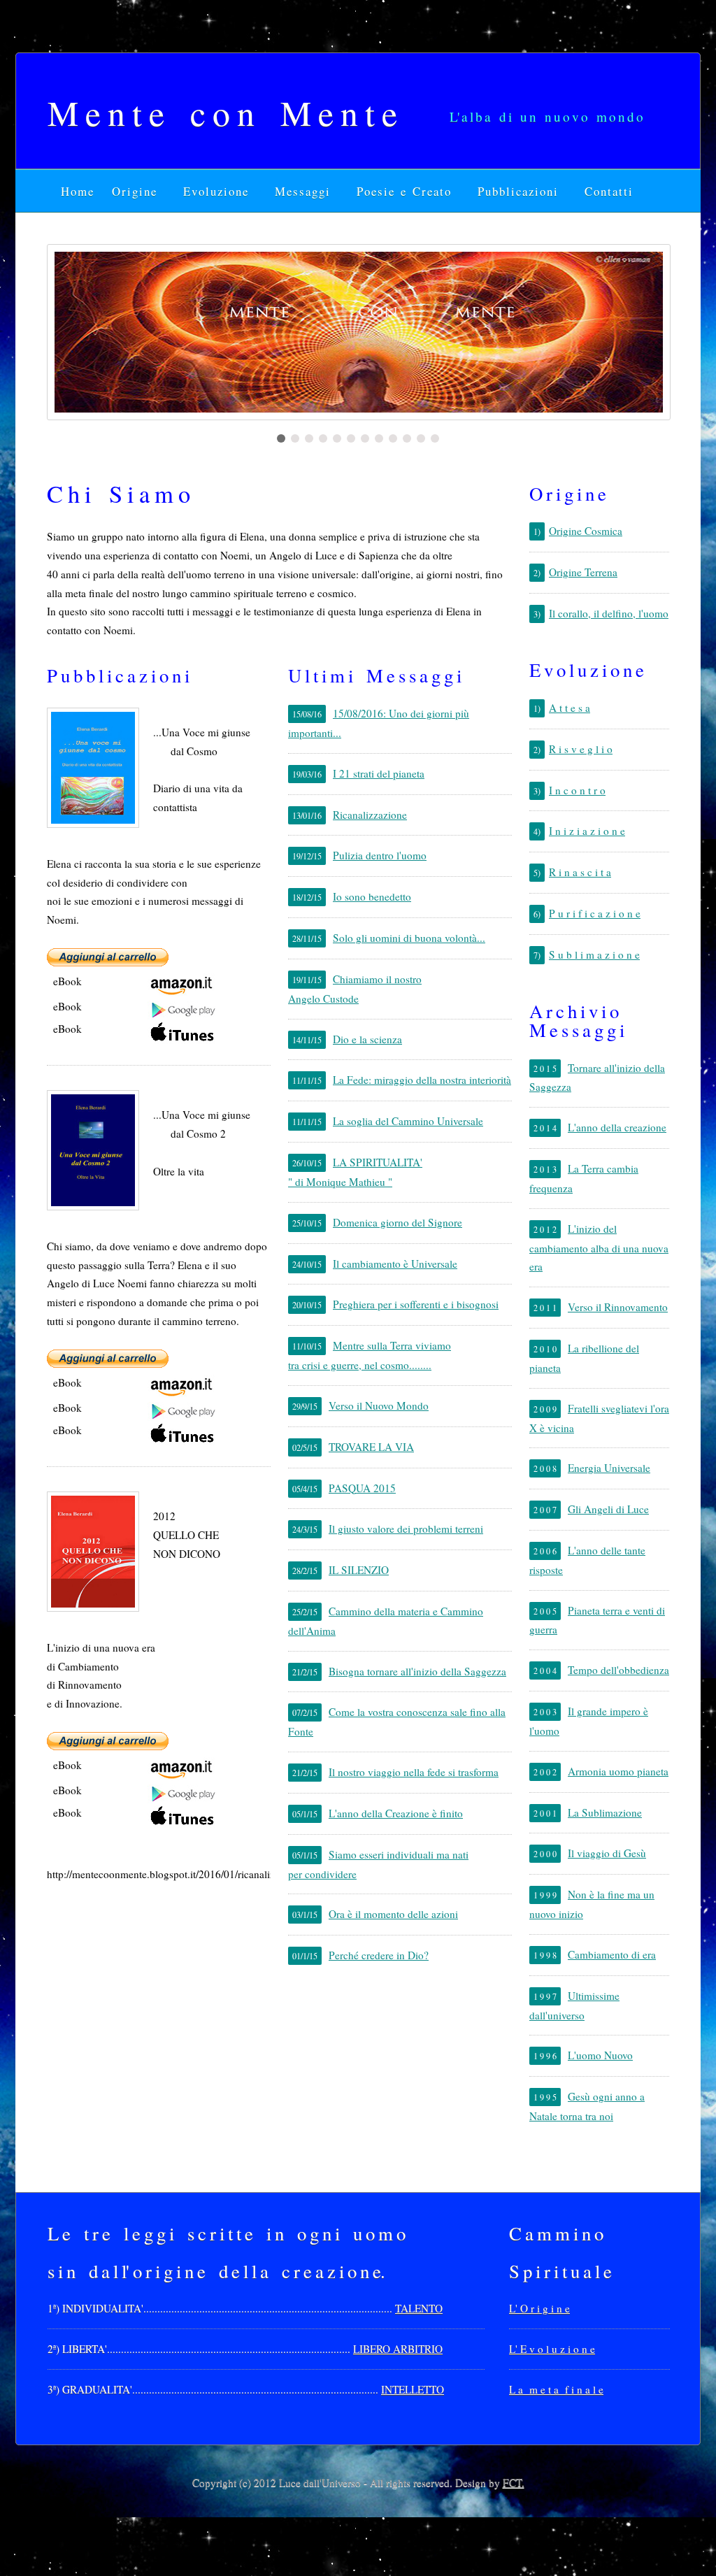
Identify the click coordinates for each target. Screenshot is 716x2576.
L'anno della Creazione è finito (396, 1813)
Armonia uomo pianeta (618, 1771)
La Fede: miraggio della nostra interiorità (422, 1080)
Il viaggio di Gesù (607, 1853)
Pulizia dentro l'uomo (380, 855)
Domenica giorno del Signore (398, 1222)
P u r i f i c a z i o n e (595, 913)
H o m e (79, 191)
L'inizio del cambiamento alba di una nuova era (599, 1248)
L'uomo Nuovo (600, 2055)
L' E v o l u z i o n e (552, 2349)
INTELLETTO (413, 2389)
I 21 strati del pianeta (379, 773)
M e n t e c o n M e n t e (222, 112)
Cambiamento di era (612, 1954)
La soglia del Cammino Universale (408, 1121)
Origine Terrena (583, 572)
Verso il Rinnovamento (618, 1307)
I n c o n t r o (577, 790)
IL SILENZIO (359, 1570)
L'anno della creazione (617, 1127)
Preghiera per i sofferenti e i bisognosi (416, 1304)
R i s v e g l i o (581, 749)
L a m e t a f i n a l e (556, 2389)
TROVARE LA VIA (371, 1447)
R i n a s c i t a (580, 872)
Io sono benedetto (372, 896)
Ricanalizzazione (370, 815)
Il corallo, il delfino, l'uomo (609, 613)
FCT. (514, 2482)
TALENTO (419, 2308)
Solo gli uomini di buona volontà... (409, 938)
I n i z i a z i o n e (587, 831)
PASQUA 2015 (362, 1488)
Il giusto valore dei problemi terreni (406, 1529)
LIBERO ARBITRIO (398, 2349)
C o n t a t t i (608, 191)
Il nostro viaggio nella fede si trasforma (414, 1772)
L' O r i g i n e (539, 2308)
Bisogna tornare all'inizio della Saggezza (417, 1671)
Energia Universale (609, 1468)
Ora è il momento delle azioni (393, 1914)
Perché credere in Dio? (379, 1955)
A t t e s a (570, 708)
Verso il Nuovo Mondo (379, 1405)
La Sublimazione (605, 1812)
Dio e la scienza (367, 1039)
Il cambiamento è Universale (395, 1264)
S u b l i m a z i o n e (594, 954)
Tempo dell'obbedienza (618, 1670)
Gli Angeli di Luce (608, 1509)
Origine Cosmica (586, 531)
